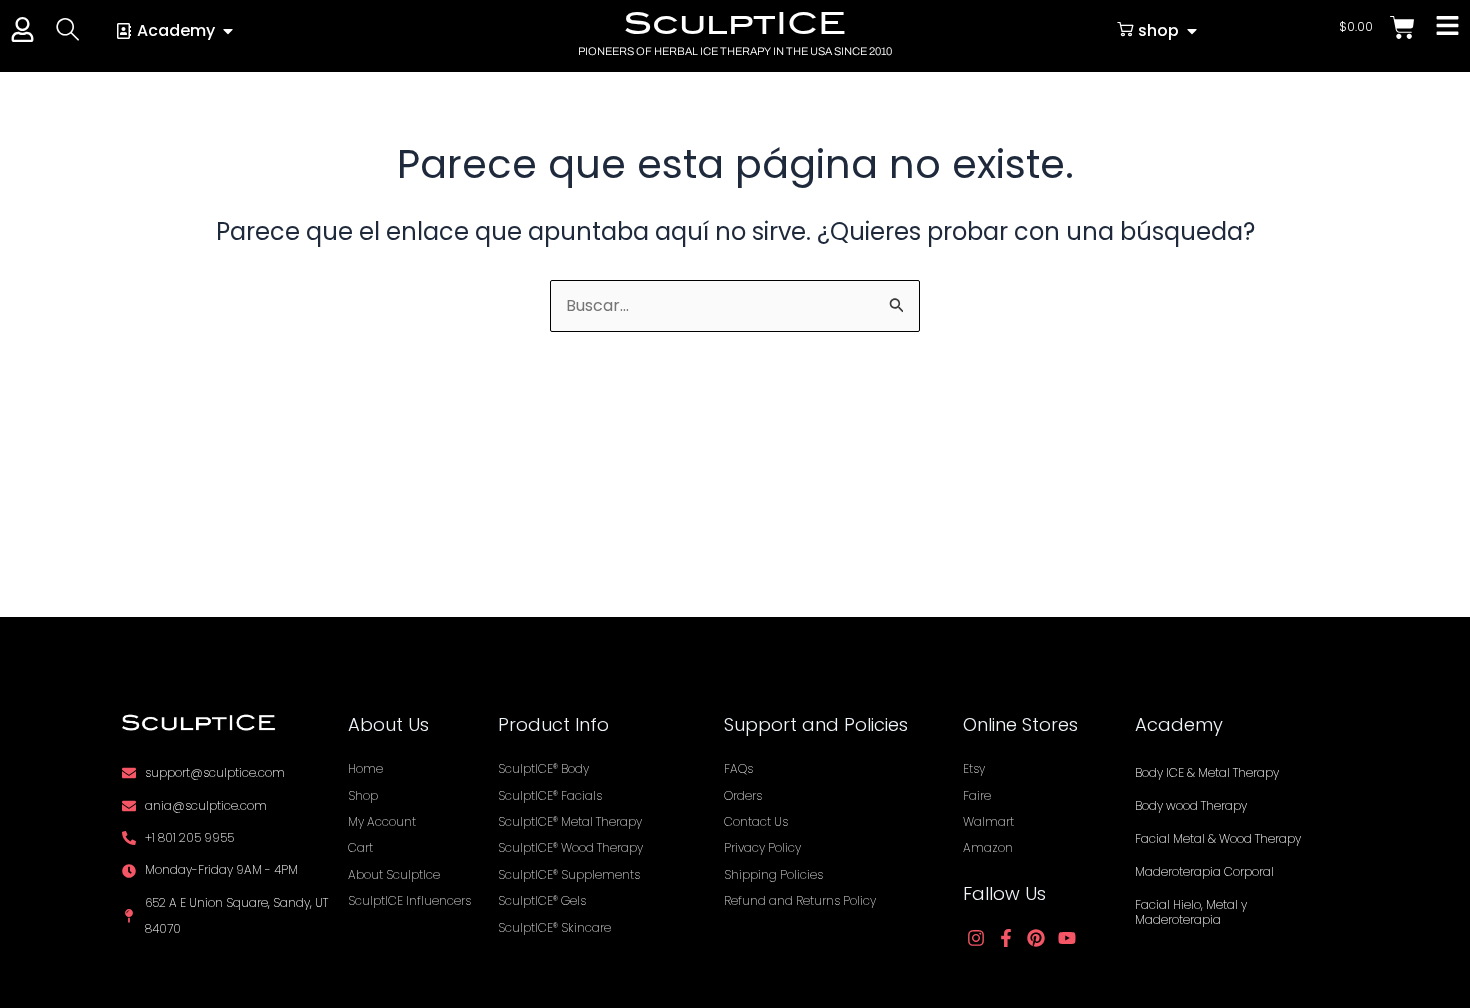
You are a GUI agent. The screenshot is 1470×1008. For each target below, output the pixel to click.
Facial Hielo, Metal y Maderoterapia (1191, 912)
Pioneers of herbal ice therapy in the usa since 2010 (735, 51)
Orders (743, 795)
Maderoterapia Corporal (1204, 871)
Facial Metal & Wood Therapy (1218, 838)
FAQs (738, 768)
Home (365, 768)
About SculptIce (394, 874)
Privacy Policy (762, 847)
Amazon (988, 847)
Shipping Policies (773, 874)
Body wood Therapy (1191, 805)
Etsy (974, 768)
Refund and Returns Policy (800, 900)
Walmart (988, 821)
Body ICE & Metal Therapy (1207, 772)
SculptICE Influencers (409, 900)
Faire (977, 795)
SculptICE (735, 23)
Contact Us (756, 821)
